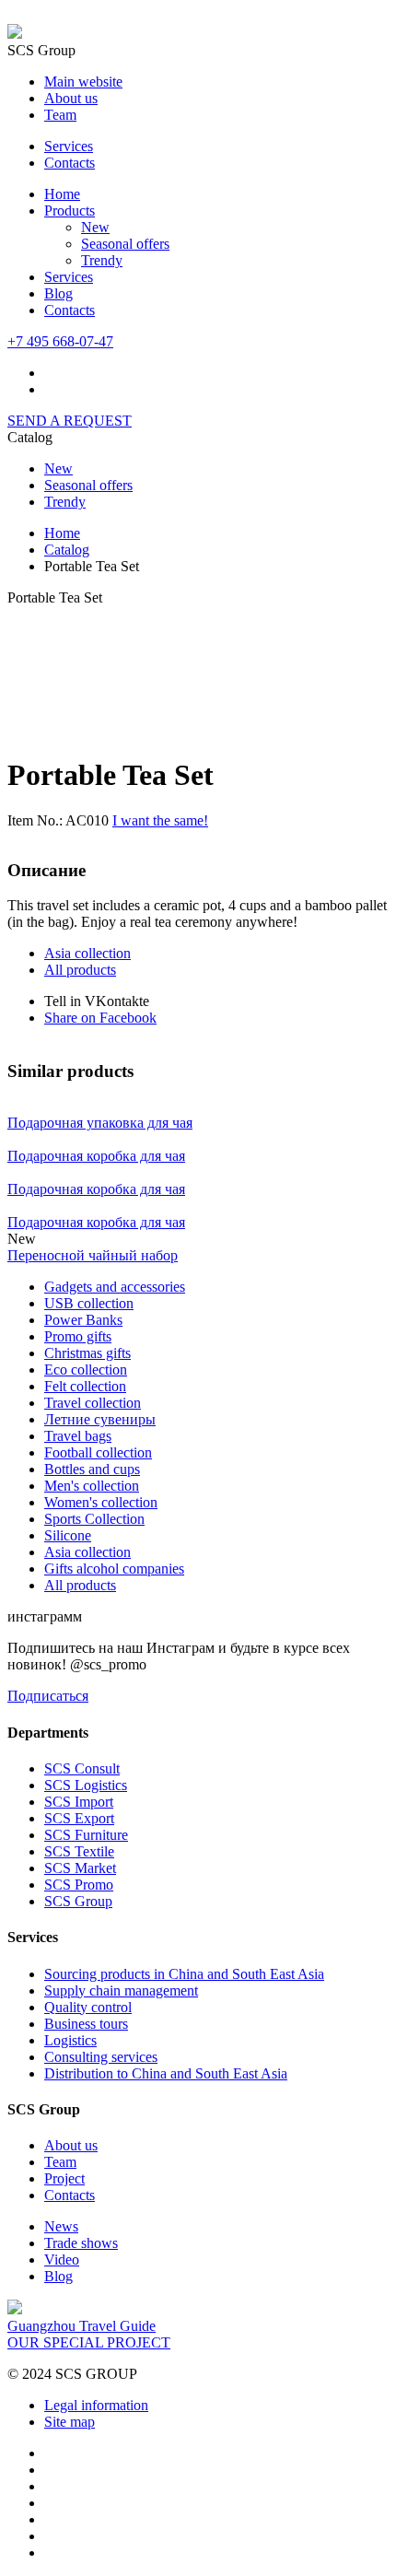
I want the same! (160, 820)
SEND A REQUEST (70, 421)
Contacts (70, 163)
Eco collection (86, 1370)
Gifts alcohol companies (114, 1569)
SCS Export (79, 1818)
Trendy (102, 260)
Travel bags (78, 1436)
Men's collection (92, 1486)
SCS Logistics (86, 1785)
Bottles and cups (92, 1469)
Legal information (96, 2405)
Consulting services (101, 2057)
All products (80, 970)
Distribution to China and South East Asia (166, 2073)
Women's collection (101, 1502)
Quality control (88, 2007)
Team (60, 115)
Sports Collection (94, 1519)
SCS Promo (79, 1885)
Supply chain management (121, 1991)
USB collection (89, 1303)
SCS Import (79, 1802)
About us (71, 98)
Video (62, 2260)
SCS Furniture (86, 1835)
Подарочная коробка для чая (96, 1156)
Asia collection (87, 953)
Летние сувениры (100, 1419)
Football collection (98, 1452)
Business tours (86, 2024)
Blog (58, 293)
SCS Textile (79, 1851)
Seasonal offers (125, 244)
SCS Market (80, 1868)
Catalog (67, 550)
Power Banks (83, 1320)
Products (70, 211)
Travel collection (93, 1403)
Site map (70, 2422)
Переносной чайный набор (93, 1255)
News (61, 2226)
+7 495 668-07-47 (60, 341)
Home (62, 194)
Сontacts (70, 310)
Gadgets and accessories (115, 1287)
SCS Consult (82, 1768)
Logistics (70, 2040)
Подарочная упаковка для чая (100, 1123)
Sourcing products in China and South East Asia (184, 1974)
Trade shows (81, 2243)
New (95, 227)
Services (69, 146)
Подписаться (48, 1696)
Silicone (68, 1535)
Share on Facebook (100, 1018)
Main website (83, 82)
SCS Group (78, 1901)
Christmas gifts (87, 1353)
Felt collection (85, 1386)
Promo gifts (78, 1336)
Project (64, 2178)
